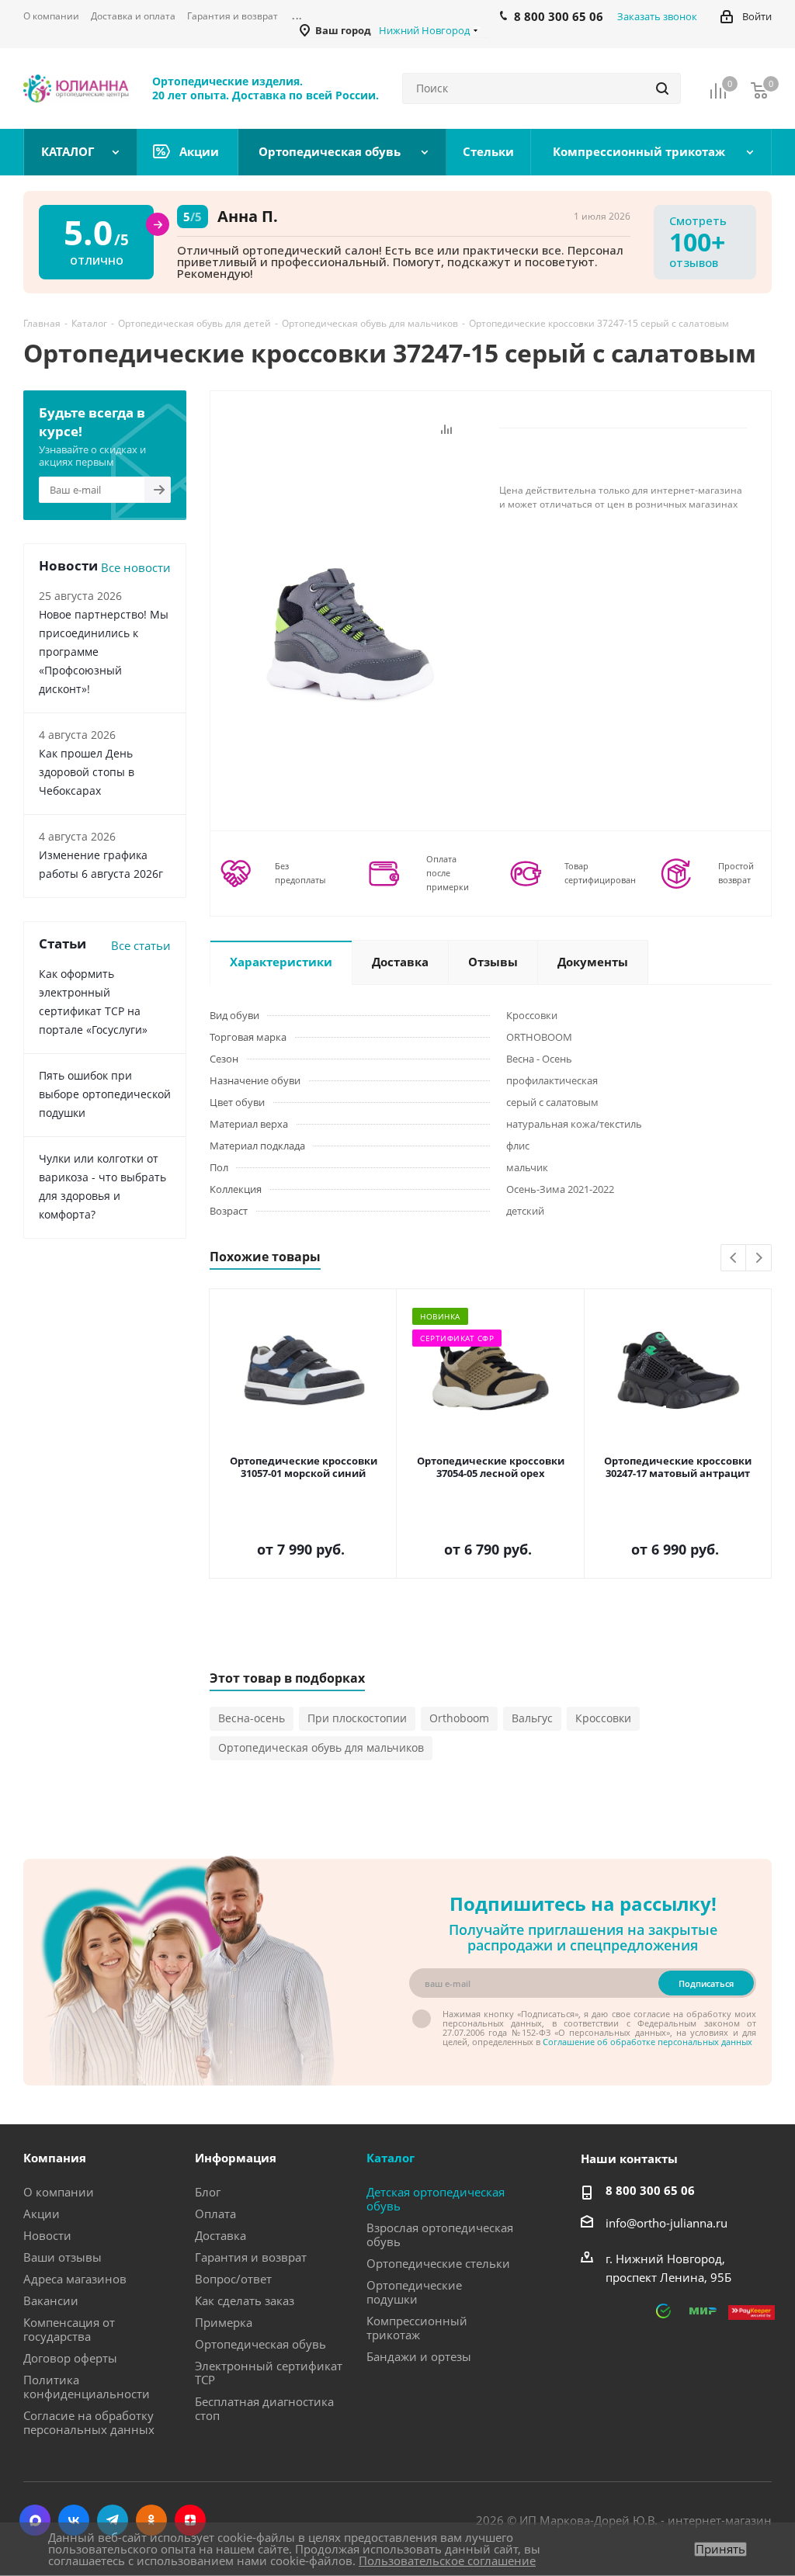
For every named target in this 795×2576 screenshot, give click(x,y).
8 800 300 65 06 (650, 2190)
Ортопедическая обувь (260, 2344)
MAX (35, 2520)
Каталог (391, 2158)
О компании (59, 2192)
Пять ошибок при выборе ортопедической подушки (105, 1094)
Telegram (113, 2520)
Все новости (136, 567)
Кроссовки (603, 1718)
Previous (734, 1259)
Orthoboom (459, 1718)
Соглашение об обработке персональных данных (647, 2042)
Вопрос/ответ (233, 2279)
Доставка (220, 2235)
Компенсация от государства (69, 2329)
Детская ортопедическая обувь (436, 2199)
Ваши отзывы (62, 2257)
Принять (720, 2549)
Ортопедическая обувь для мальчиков (321, 1747)
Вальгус (532, 1718)
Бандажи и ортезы (419, 2356)
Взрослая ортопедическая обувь (440, 2234)
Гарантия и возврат (251, 2257)
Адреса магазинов (75, 2279)
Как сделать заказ (245, 2300)
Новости (47, 2235)
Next (759, 1259)
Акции (42, 2214)
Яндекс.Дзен (190, 2520)
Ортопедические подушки (414, 2292)
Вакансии (51, 2300)
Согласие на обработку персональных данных (89, 2422)
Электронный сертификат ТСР (269, 2373)
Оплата (215, 2214)
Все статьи (141, 945)
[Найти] (662, 88)
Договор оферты (70, 2358)
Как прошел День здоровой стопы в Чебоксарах (87, 772)
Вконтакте (74, 2520)
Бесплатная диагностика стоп (264, 2408)
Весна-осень (252, 1718)
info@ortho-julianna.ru (667, 2223)
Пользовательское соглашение (447, 2560)
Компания (55, 2158)
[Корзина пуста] (759, 90)
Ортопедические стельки (438, 2263)
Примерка (224, 2322)
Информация (236, 2158)
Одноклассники (151, 2520)
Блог (208, 2192)
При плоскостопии (357, 1718)
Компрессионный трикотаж (417, 2328)
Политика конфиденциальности (87, 2387)
